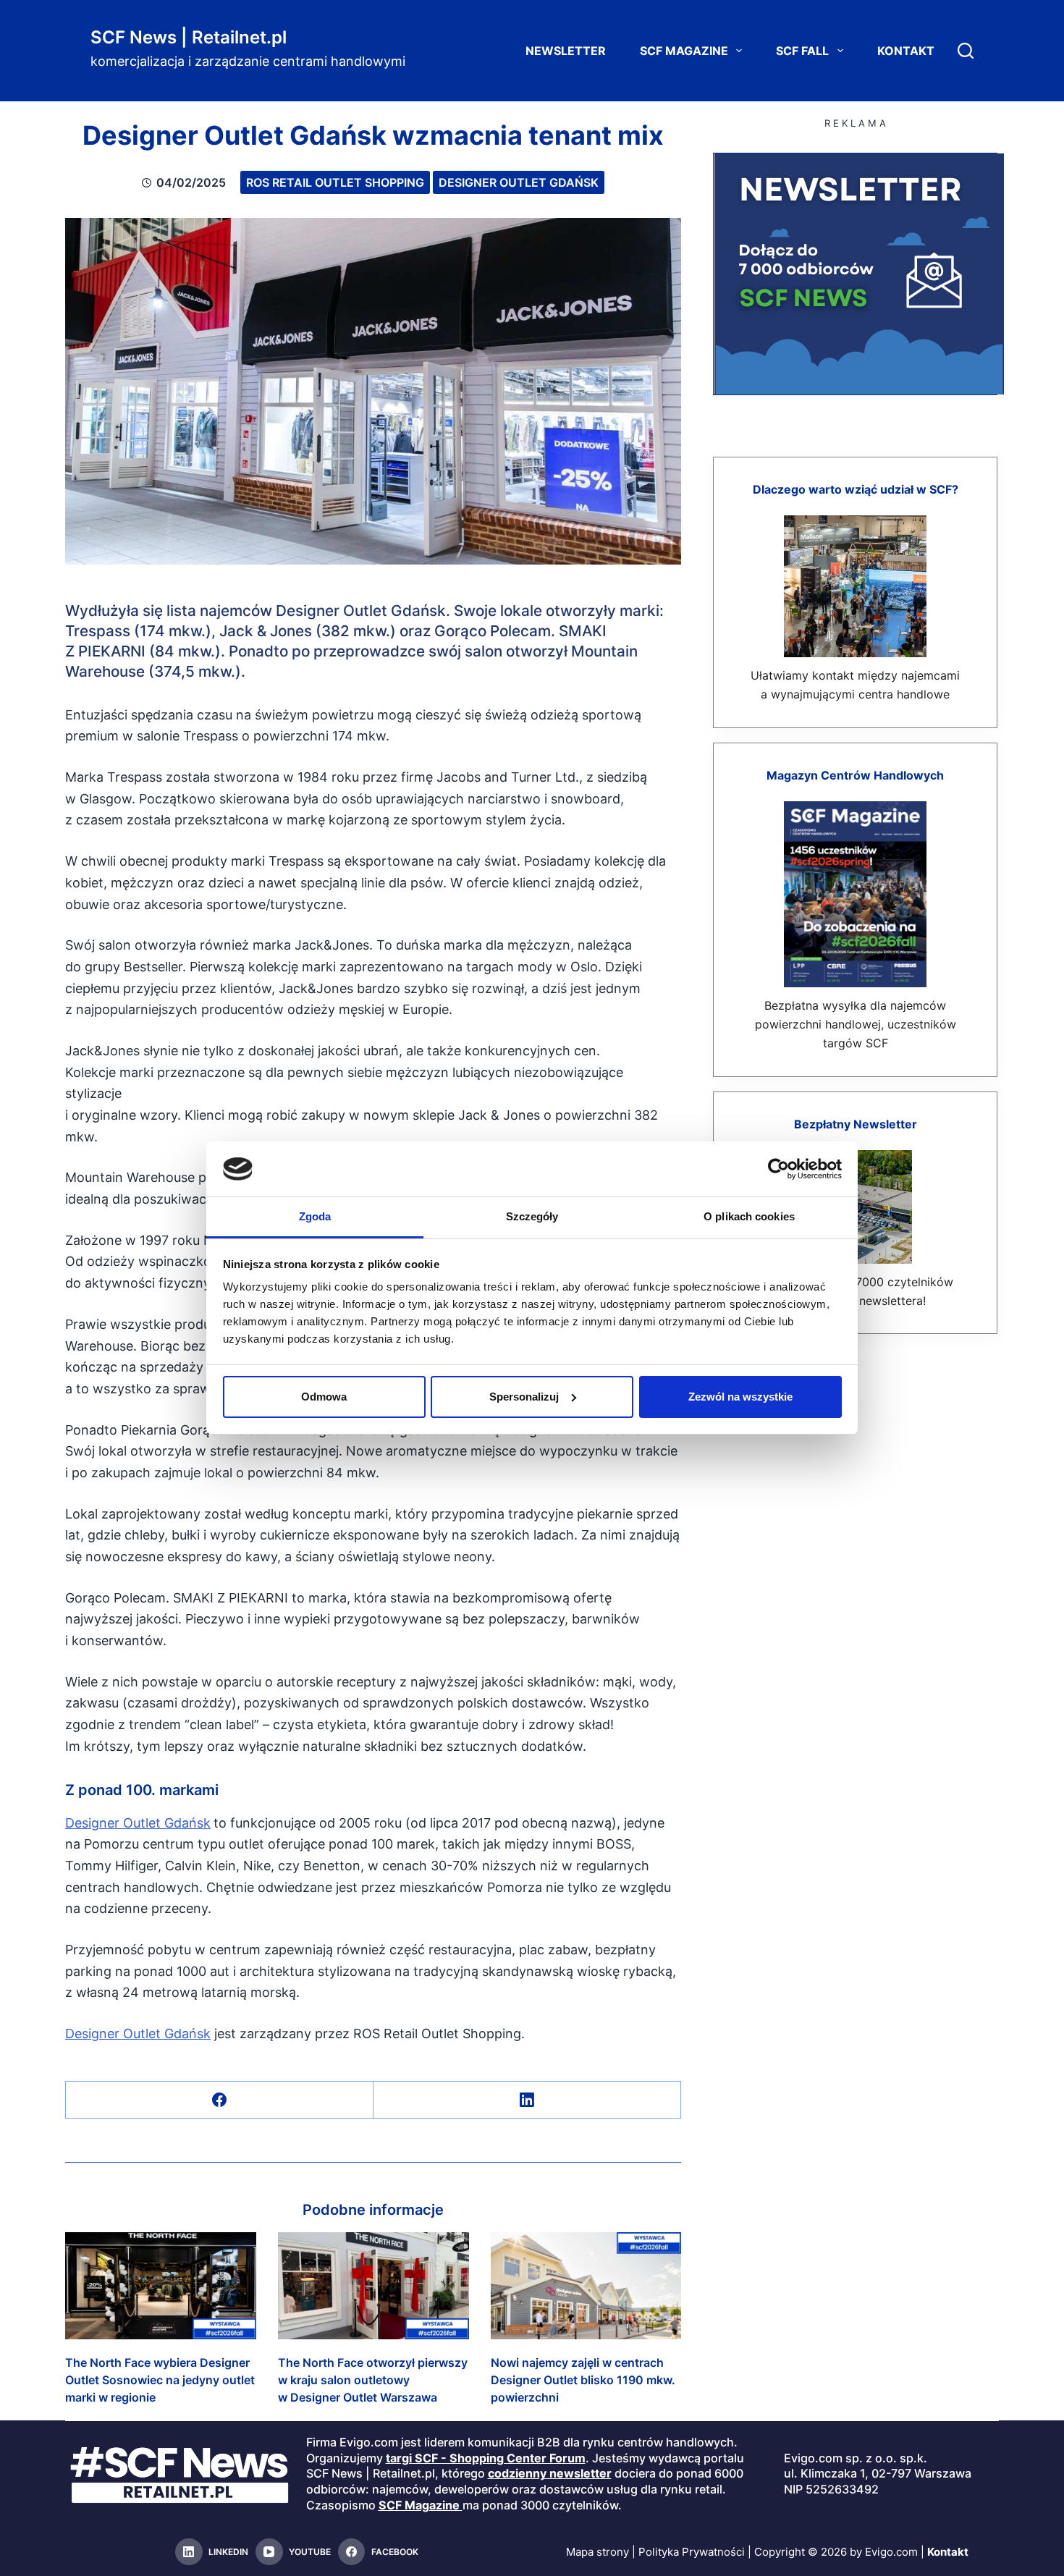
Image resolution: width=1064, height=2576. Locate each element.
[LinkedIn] (527, 2100)
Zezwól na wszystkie (740, 1397)
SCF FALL (802, 51)
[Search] (966, 51)
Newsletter (566, 51)
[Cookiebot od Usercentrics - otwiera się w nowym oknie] (778, 1169)
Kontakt (906, 51)
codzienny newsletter (550, 2474)
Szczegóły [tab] (532, 1216)
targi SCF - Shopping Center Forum (486, 2458)
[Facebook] (220, 2100)
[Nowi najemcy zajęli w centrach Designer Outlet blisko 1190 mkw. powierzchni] (586, 2286)
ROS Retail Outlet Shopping (335, 182)
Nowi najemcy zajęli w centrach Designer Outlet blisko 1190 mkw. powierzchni (583, 2380)
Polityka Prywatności (692, 2552)
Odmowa (324, 1397)
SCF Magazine (684, 51)
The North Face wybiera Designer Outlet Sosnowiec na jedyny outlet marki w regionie (160, 2380)
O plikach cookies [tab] (749, 1216)
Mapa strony (598, 2552)
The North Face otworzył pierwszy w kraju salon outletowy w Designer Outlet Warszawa (373, 2380)
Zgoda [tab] (315, 1216)
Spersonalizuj (524, 1397)
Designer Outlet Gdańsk (519, 182)
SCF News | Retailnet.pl (189, 37)
